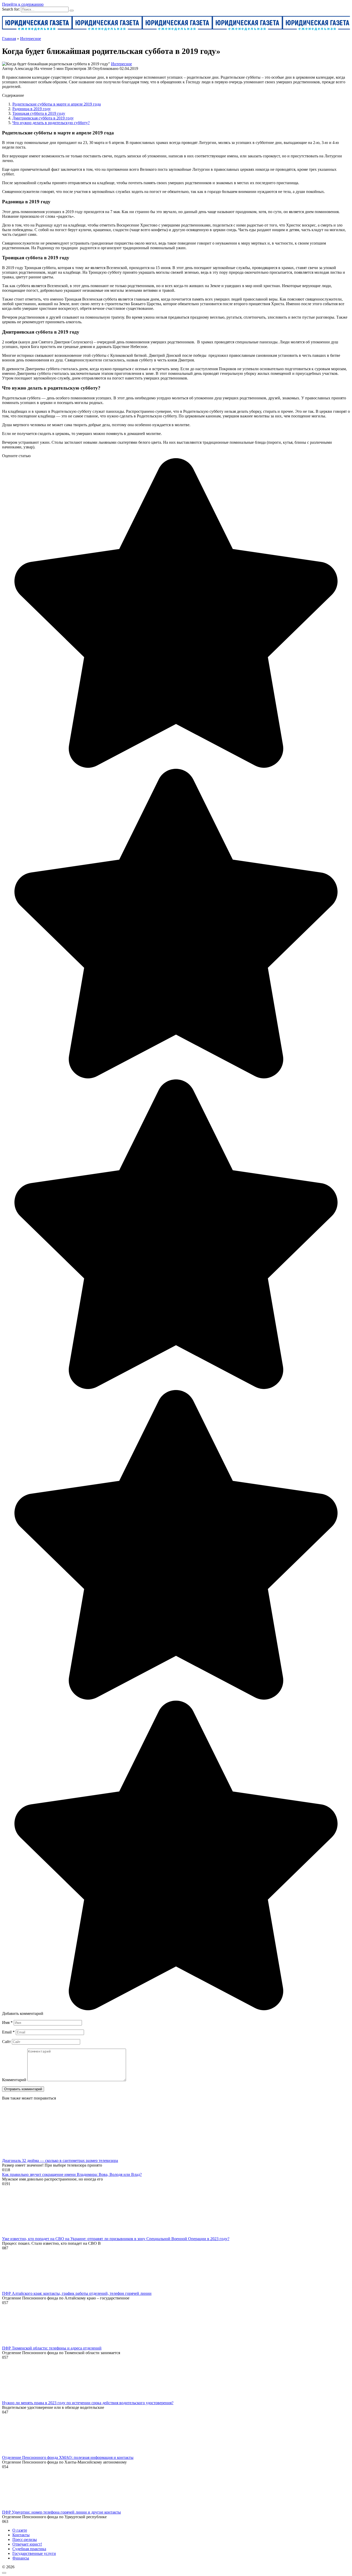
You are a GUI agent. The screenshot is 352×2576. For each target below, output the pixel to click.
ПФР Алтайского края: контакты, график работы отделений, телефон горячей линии (77, 2293)
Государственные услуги (34, 2553)
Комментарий (14, 2080)
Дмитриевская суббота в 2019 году (43, 118)
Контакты (21, 2535)
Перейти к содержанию (23, 4)
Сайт (6, 2042)
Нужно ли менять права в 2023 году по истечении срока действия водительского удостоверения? (88, 2403)
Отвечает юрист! (27, 2544)
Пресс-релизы (25, 2539)
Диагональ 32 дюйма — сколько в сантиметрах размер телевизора (60, 2161)
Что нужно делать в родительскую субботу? (51, 123)
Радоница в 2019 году (32, 109)
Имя (7, 2022)
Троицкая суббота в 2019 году (39, 113)
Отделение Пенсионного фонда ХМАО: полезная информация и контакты (68, 2457)
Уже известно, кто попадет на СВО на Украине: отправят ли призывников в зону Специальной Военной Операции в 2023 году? (116, 2239)
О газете (20, 2530)
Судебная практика (29, 2549)
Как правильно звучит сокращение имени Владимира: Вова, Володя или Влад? (72, 2174)
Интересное (121, 64)
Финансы (21, 2558)
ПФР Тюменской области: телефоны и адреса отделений (52, 2348)
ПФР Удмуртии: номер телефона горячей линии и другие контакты (61, 2512)
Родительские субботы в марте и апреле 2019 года (57, 104)
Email (8, 2032)
